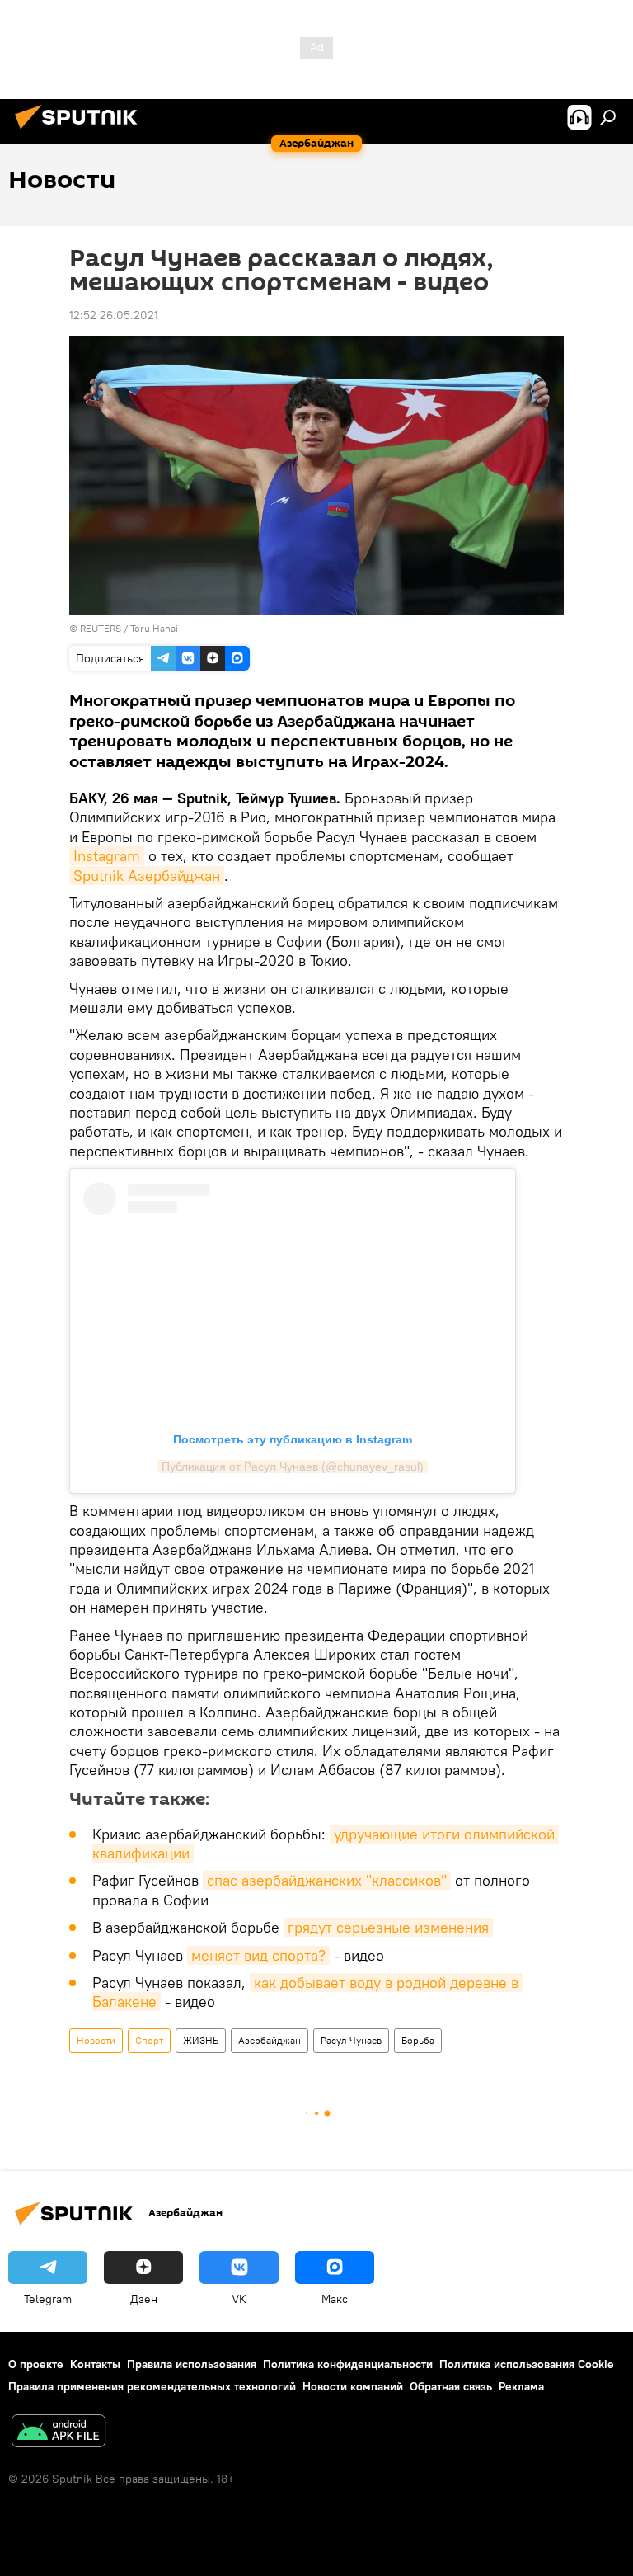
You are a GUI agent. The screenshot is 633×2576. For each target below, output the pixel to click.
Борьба (418, 2040)
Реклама (521, 2386)
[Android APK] (59, 2433)
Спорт (149, 2040)
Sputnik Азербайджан (147, 876)
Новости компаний (353, 2386)
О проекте (36, 2364)
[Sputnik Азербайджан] (81, 131)
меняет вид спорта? (258, 1955)
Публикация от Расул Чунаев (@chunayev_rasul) (293, 1467)
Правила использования (192, 2364)
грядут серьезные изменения (388, 1927)
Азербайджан (270, 2040)
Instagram (107, 856)
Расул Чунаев (351, 2040)
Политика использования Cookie (527, 2364)
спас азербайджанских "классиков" (327, 1880)
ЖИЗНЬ (201, 2040)
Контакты (95, 2364)
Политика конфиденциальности (348, 2364)
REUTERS (101, 628)
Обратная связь (451, 2386)
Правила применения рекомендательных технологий (152, 2386)
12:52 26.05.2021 (114, 315)
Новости (96, 2040)
